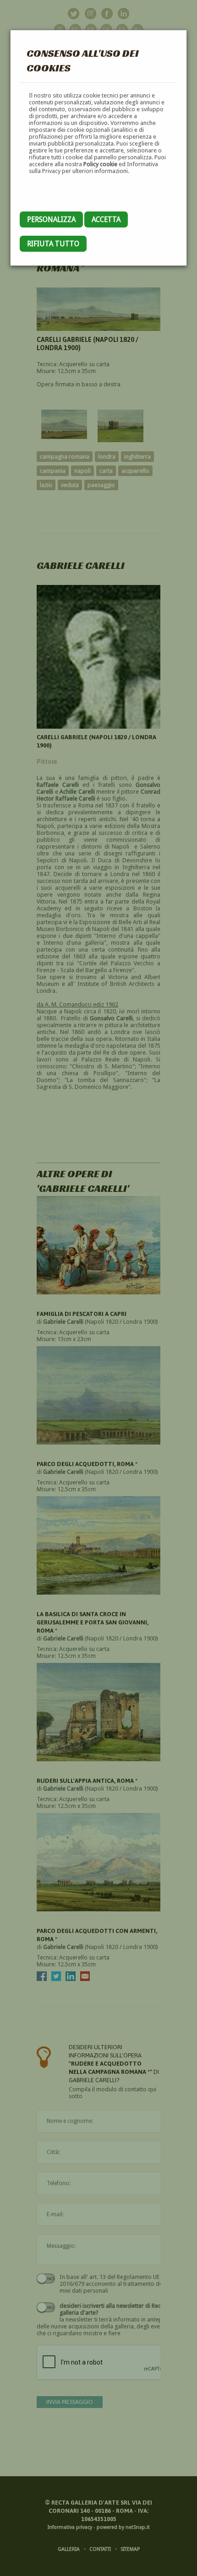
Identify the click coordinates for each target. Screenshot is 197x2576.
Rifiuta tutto (53, 244)
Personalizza (51, 219)
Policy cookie (100, 164)
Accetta (106, 219)
